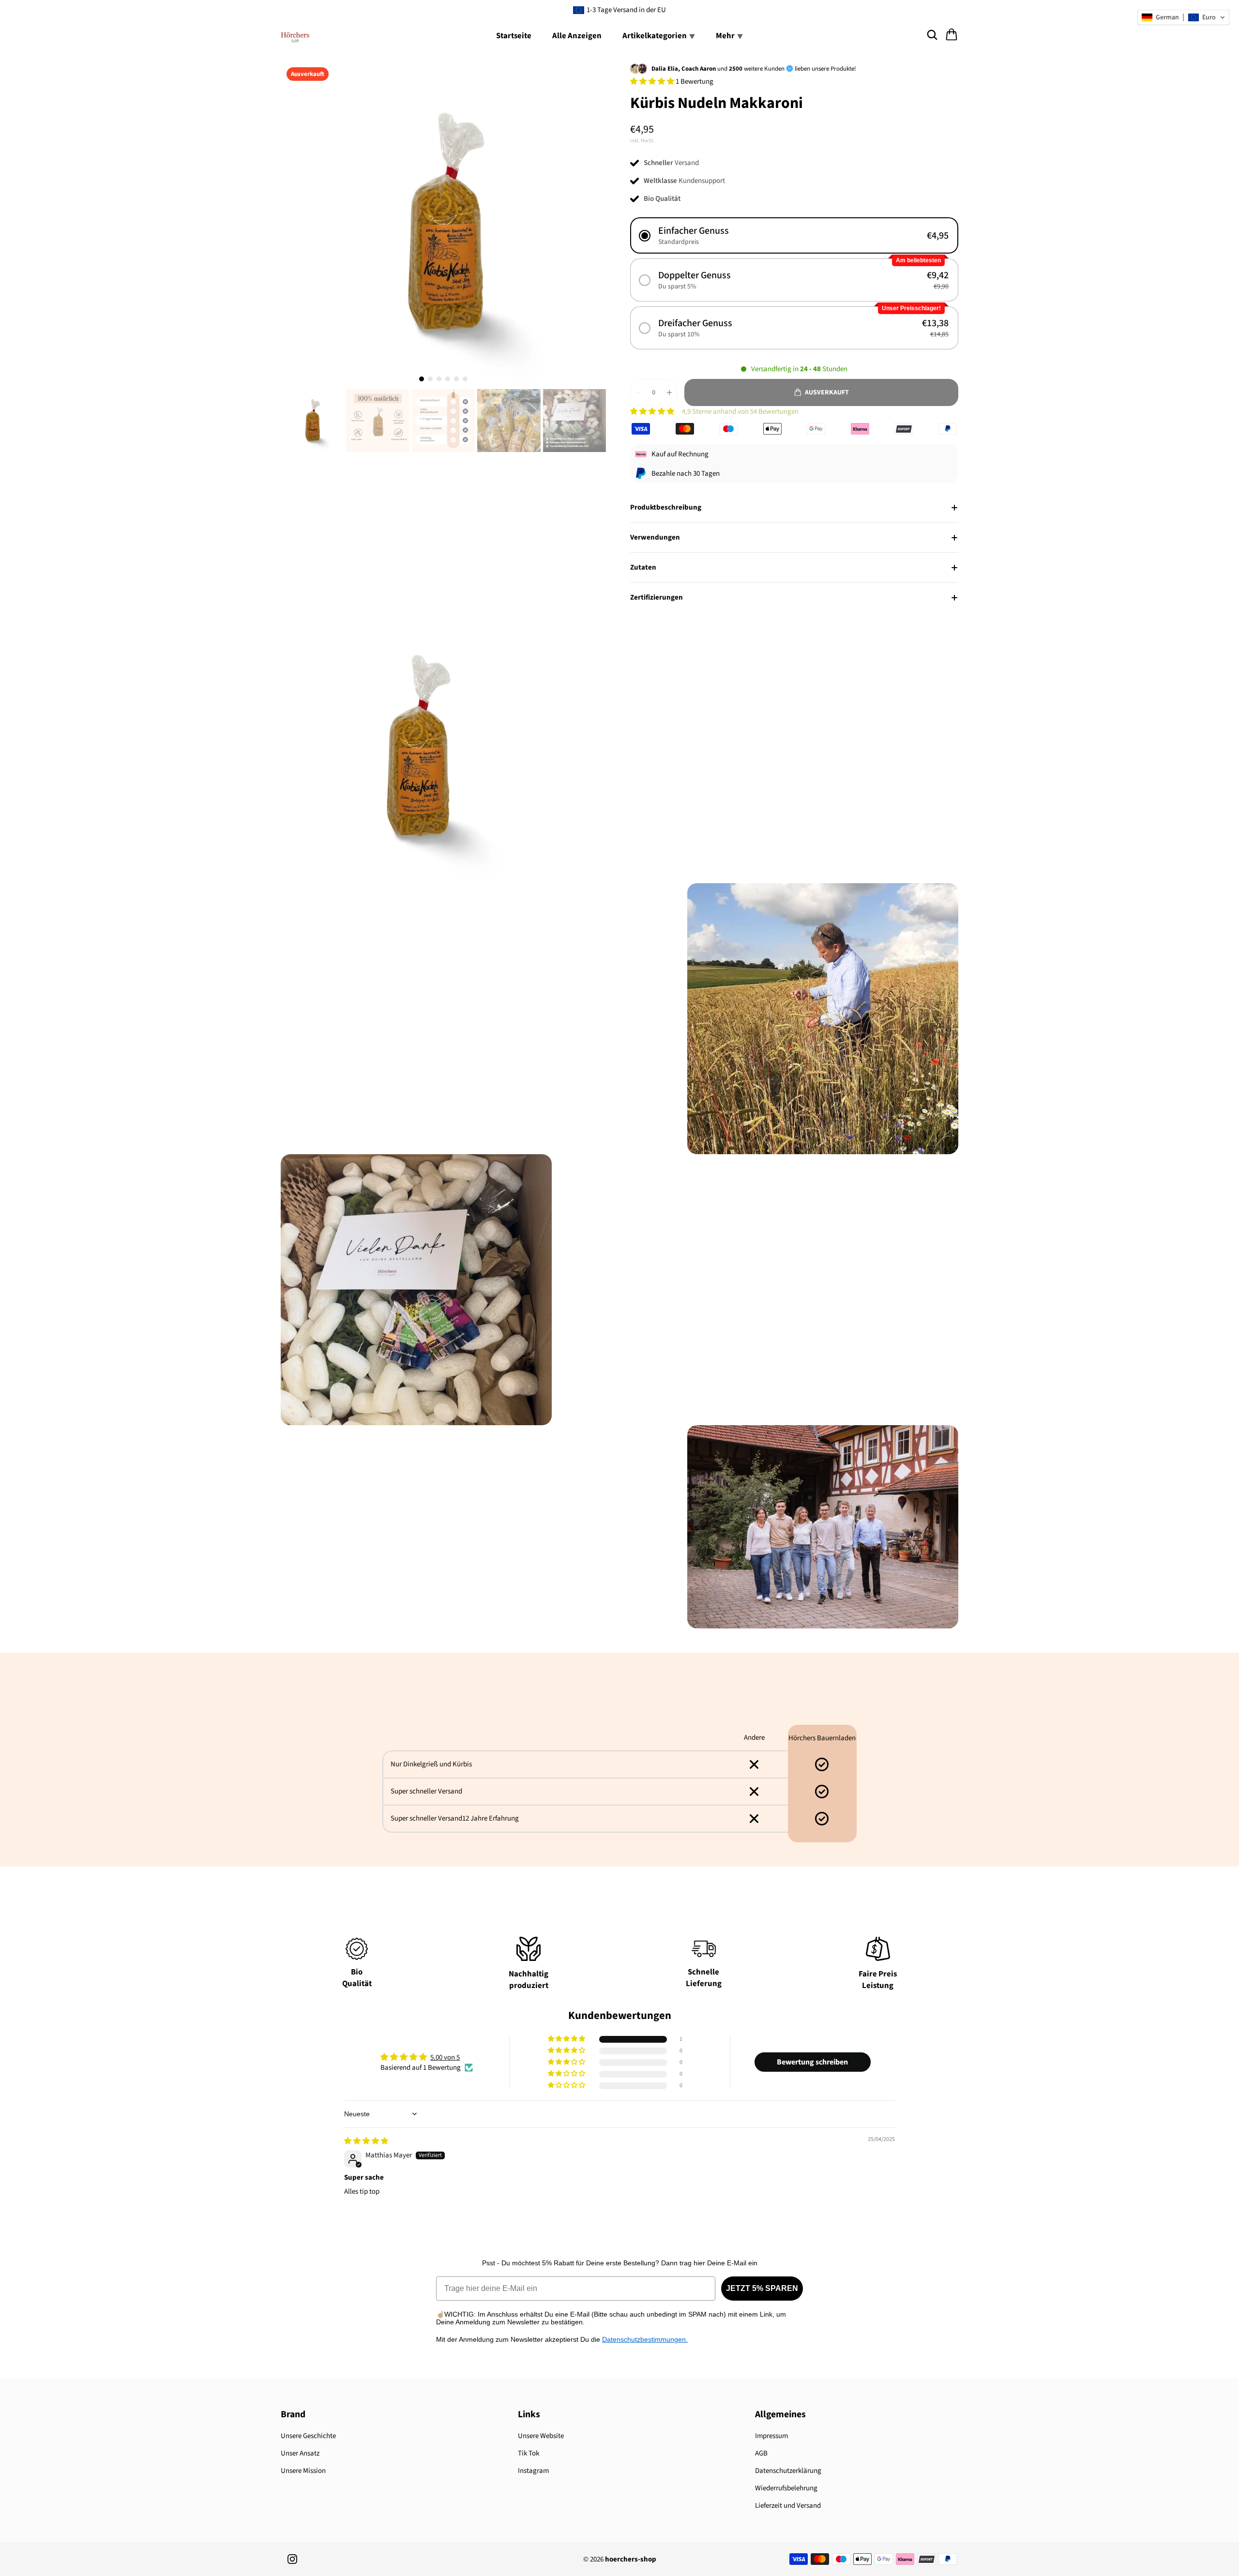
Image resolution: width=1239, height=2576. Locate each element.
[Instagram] (292, 2559)
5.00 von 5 (445, 2057)
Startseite (514, 36)
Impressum (771, 2436)
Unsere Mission (303, 2471)
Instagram (533, 2471)
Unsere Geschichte (308, 2436)
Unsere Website (541, 2436)
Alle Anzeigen (577, 36)
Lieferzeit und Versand (788, 2506)
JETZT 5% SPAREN (762, 2288)
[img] (366, 2141)
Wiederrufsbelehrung (786, 2488)
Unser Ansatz (300, 2453)
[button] (653, 82)
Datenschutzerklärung (788, 2471)
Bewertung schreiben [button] (812, 2062)
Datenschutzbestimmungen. (645, 2339)
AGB (761, 2453)
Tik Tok (529, 2453)
